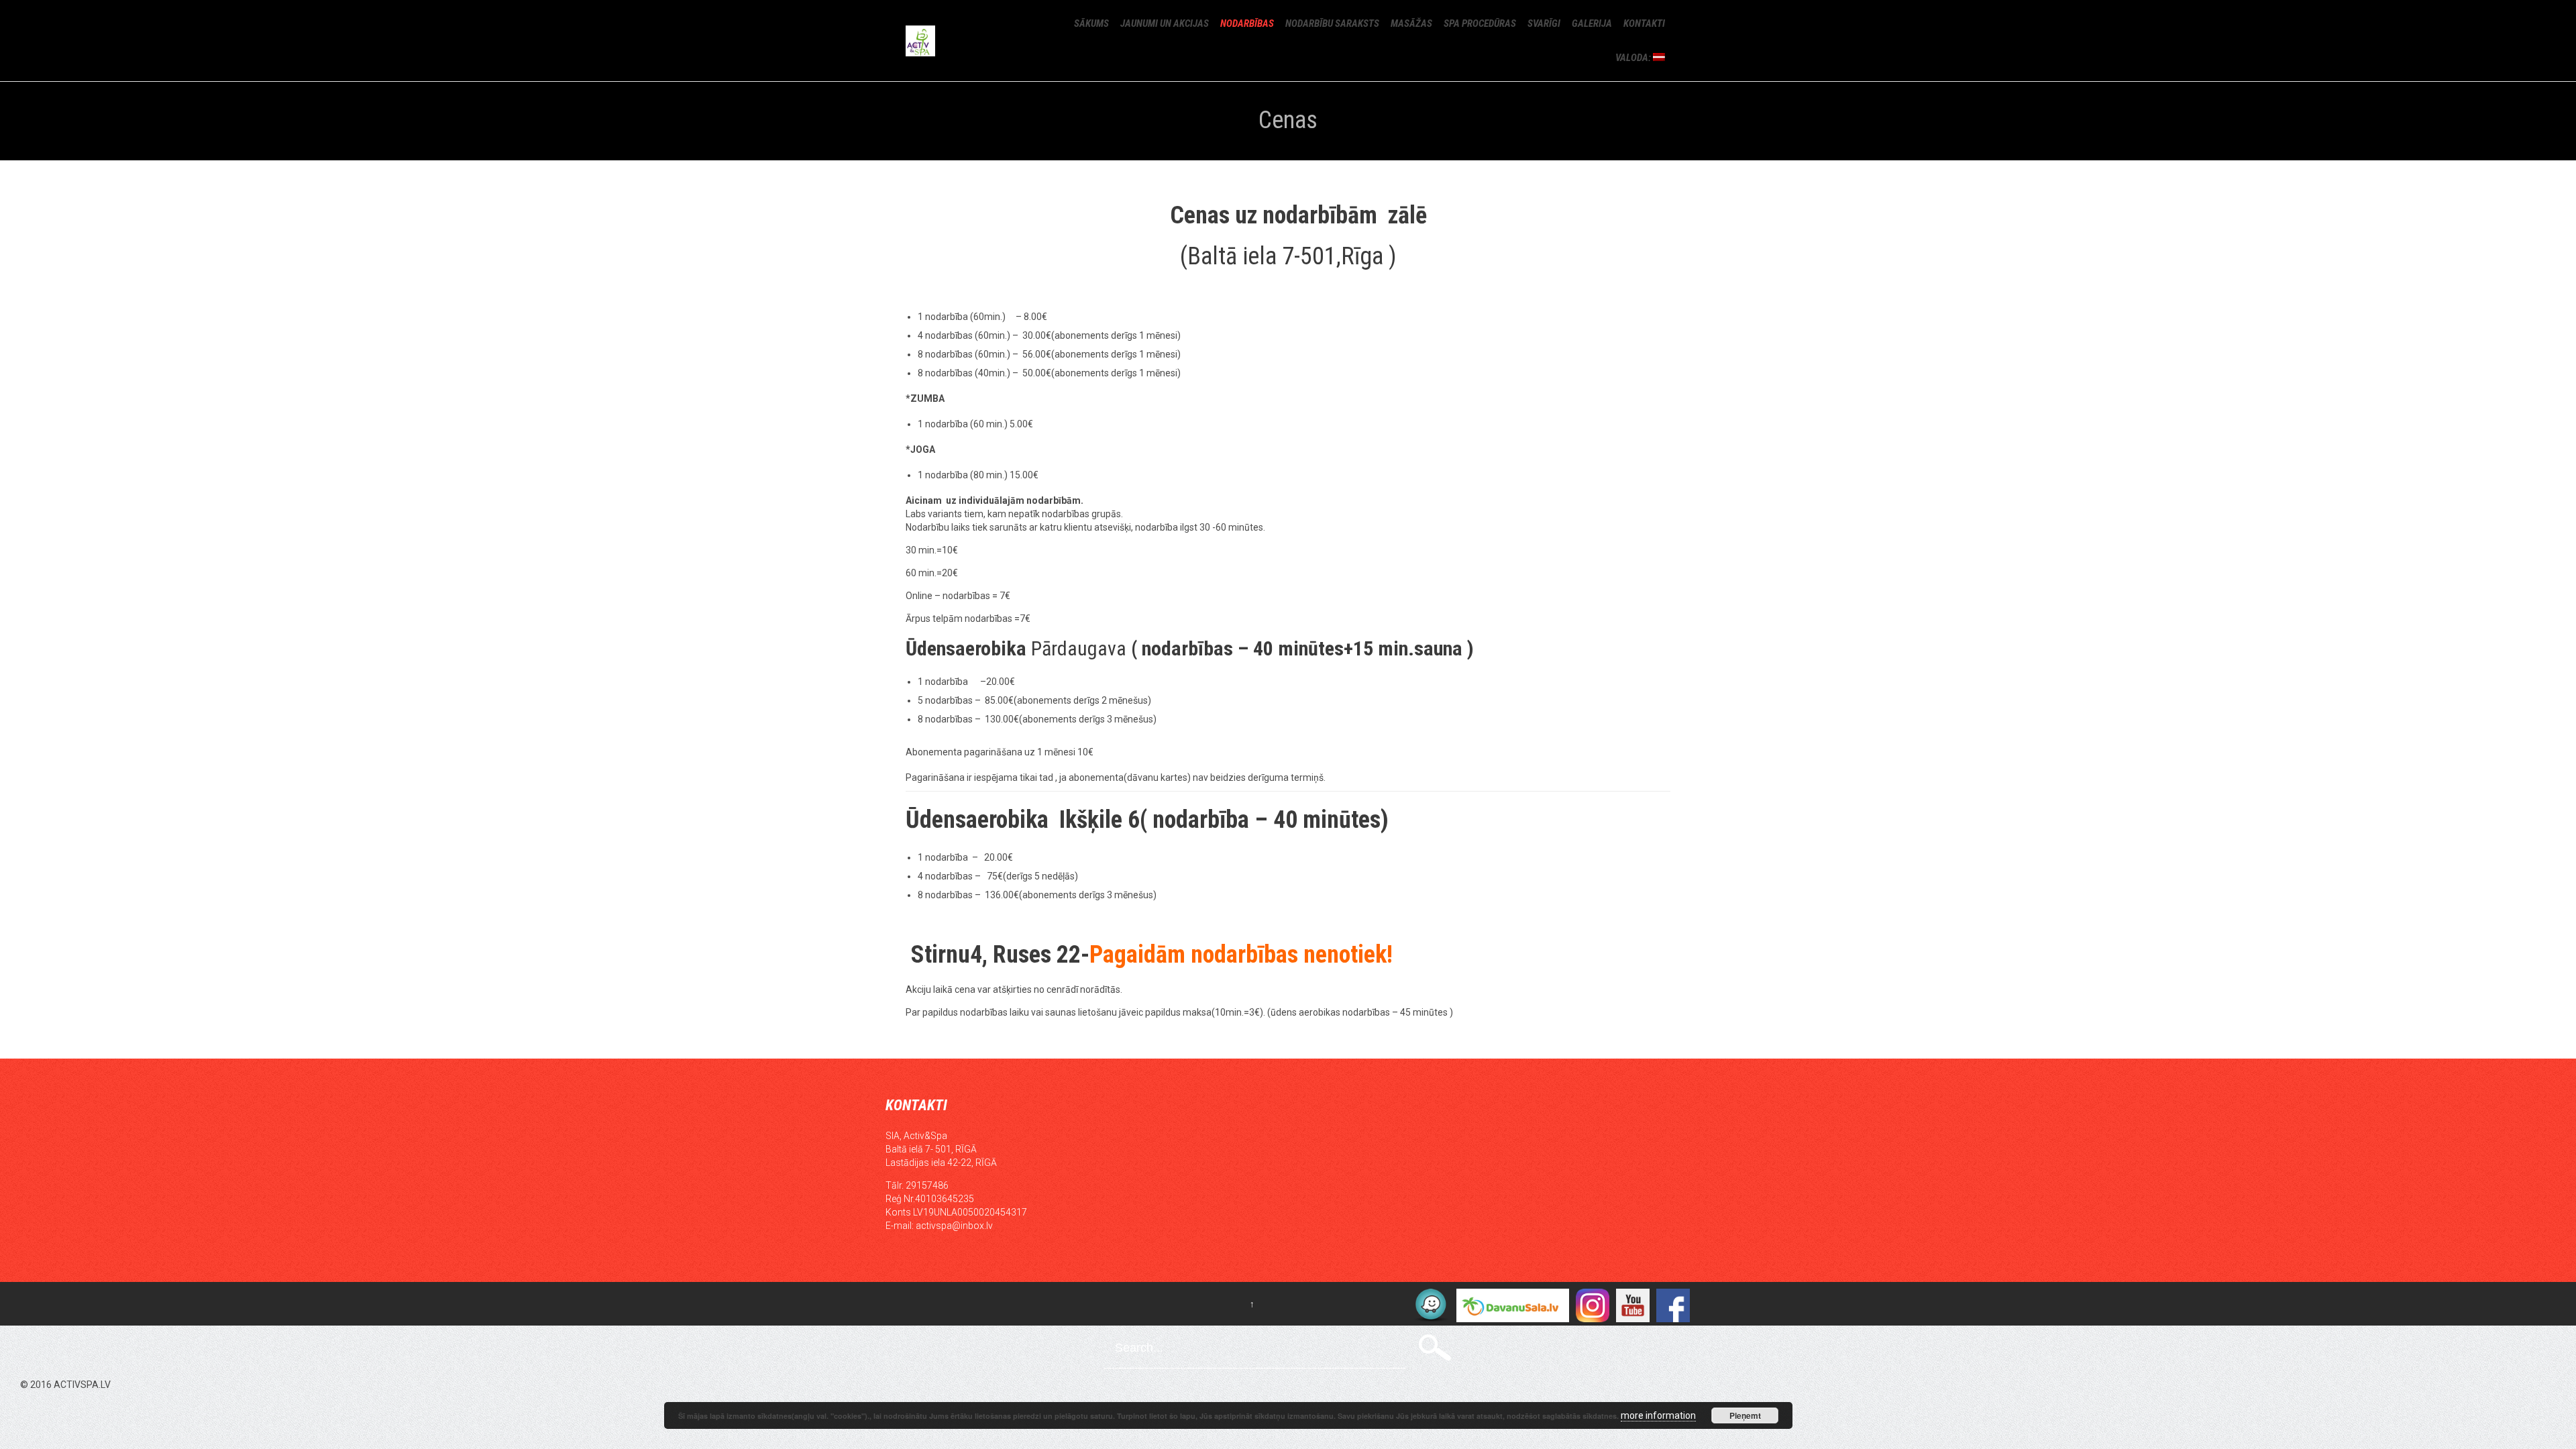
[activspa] (957, 41)
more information (1658, 1415)
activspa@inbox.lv (954, 1226)
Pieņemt (1745, 1415)
